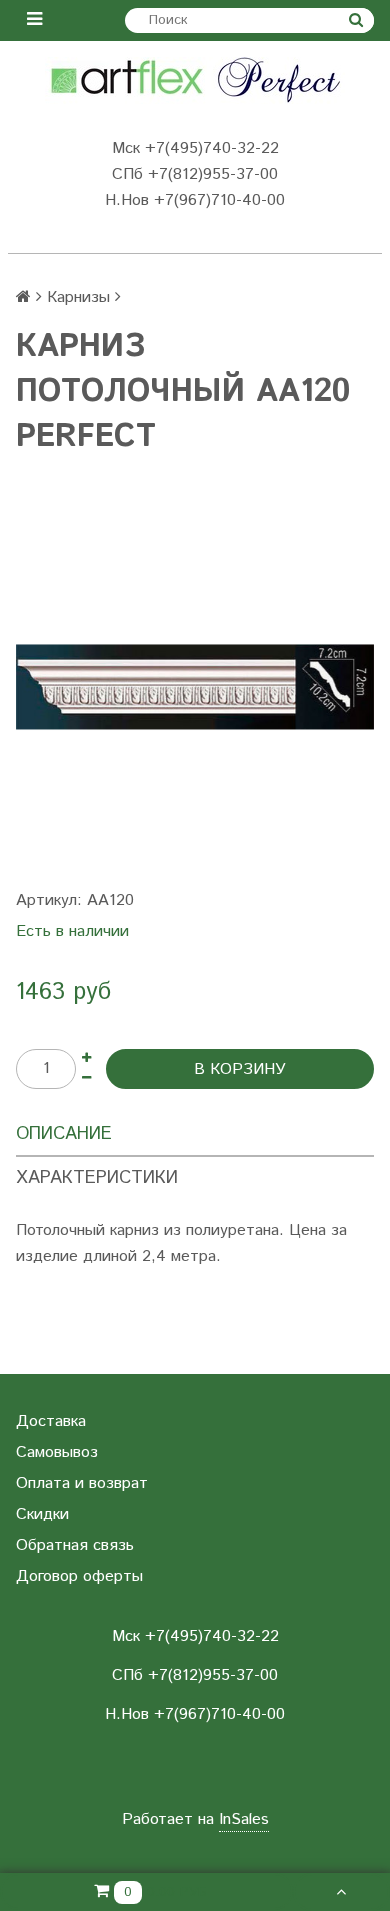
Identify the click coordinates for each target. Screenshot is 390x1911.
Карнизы (78, 297)
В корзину (240, 1069)
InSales (244, 1819)
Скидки (42, 1514)
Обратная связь (75, 1545)
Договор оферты (79, 1576)
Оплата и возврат (82, 1483)
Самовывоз (57, 1452)
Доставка (51, 1421)
